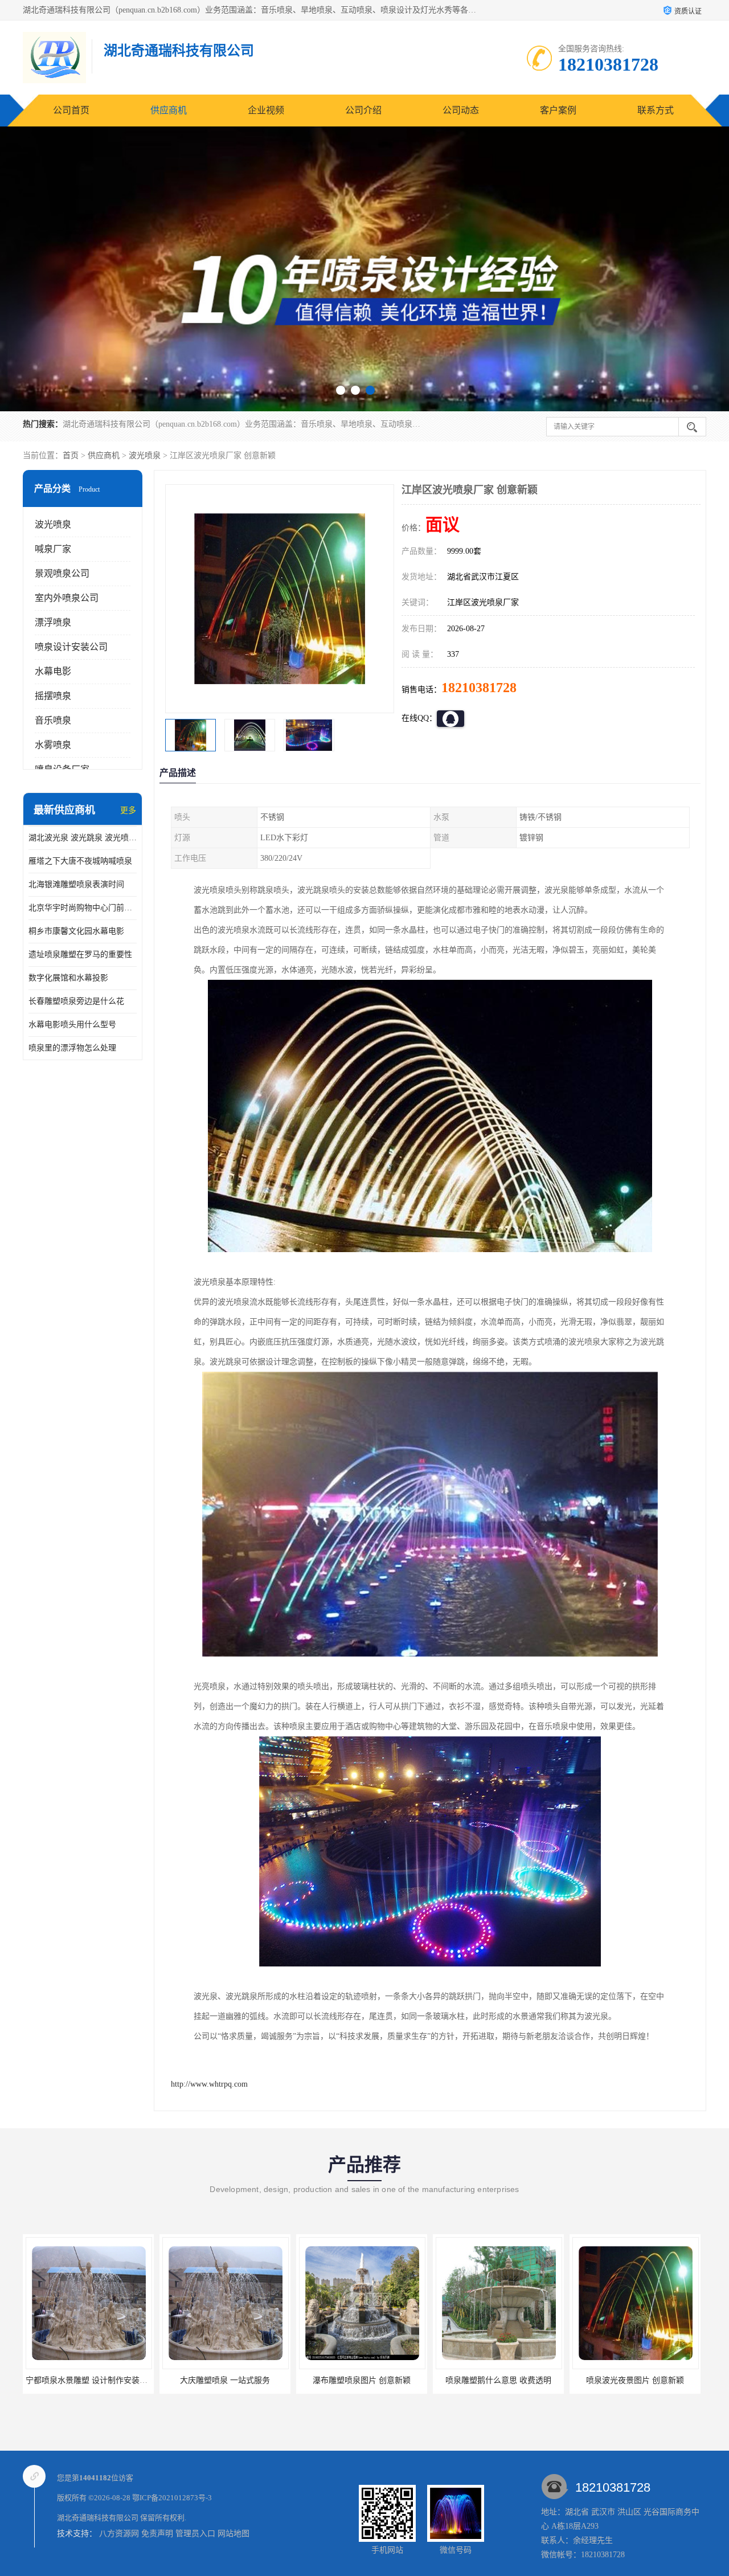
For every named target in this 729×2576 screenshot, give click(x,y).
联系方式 (656, 110)
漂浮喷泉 (53, 622)
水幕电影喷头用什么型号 (72, 1025)
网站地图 (234, 2534)
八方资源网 (119, 2534)
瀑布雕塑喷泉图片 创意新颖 (225, 2380)
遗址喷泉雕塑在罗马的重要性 (80, 954)
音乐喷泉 (53, 720)
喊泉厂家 (53, 549)
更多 (128, 810)
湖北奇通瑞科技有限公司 (98, 2518)
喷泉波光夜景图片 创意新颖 (498, 2380)
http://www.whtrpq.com (209, 2084)
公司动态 (461, 110)
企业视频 (266, 110)
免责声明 (157, 2534)
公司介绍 (363, 110)
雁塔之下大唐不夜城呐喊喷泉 (80, 861)
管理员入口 (195, 2534)
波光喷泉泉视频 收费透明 (635, 2380)
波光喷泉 (145, 455)
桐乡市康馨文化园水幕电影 (76, 931)
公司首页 (71, 110)
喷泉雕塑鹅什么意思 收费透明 (362, 2380)
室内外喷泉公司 (67, 598)
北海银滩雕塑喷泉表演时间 (76, 884)
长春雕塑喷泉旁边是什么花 (76, 1001)
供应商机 (169, 110)
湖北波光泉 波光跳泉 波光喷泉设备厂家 (83, 838)
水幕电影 (53, 671)
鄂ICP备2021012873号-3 (172, 2498)
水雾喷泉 (53, 745)
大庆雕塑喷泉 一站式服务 (88, 2380)
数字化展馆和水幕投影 (68, 978)
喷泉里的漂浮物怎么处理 (72, 1048)
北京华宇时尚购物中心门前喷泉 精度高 (83, 908)
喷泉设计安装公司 (71, 647)
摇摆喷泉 (53, 696)
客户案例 (558, 110)
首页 (71, 455)
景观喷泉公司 (62, 573)
